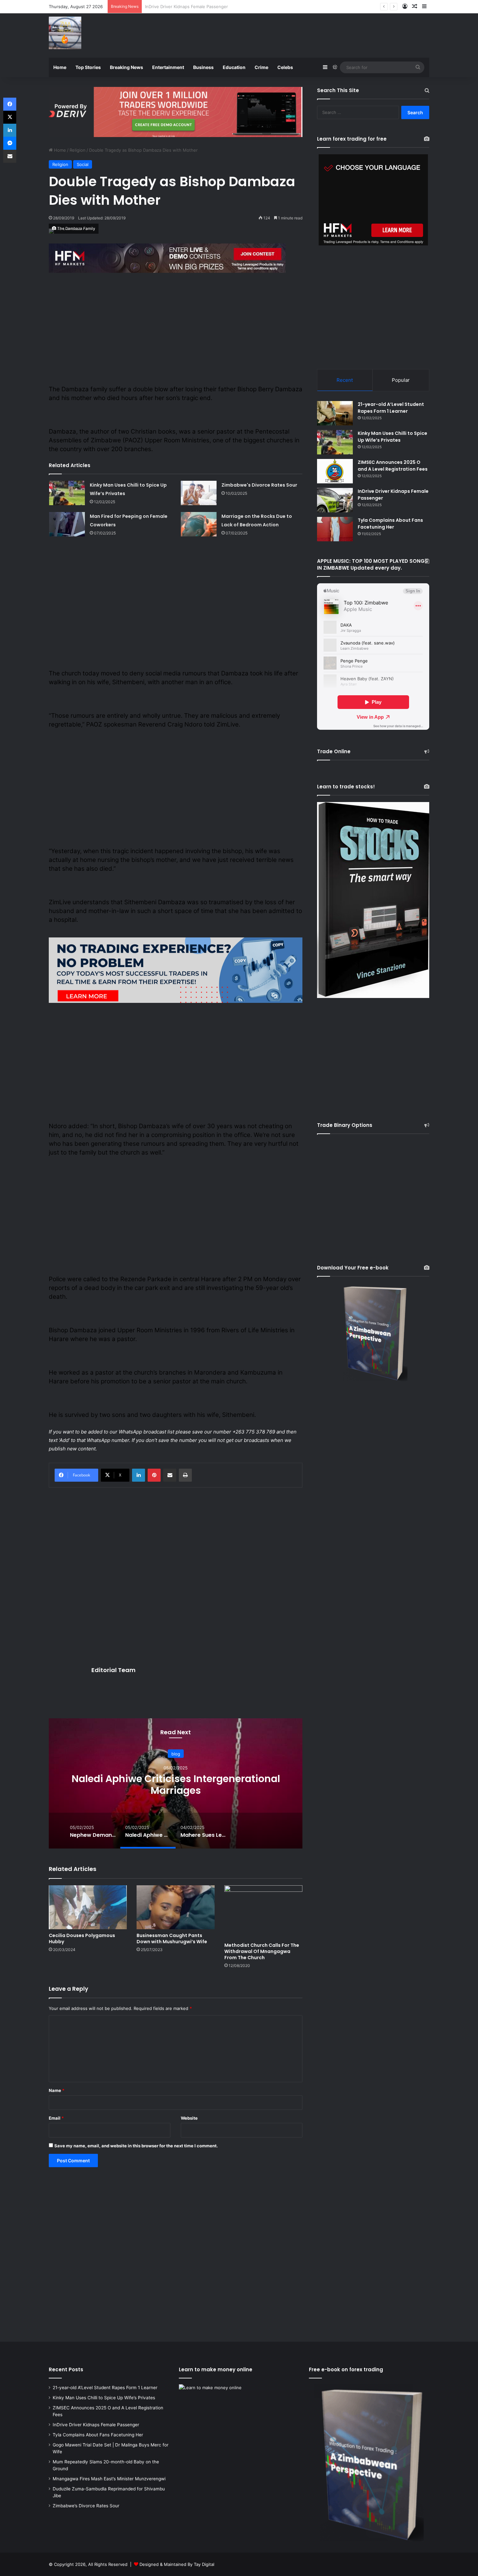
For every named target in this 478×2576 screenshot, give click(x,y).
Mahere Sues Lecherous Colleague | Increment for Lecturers (171, 1784)
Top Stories (88, 67)
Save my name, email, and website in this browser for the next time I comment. (136, 2146)
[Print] (185, 1475)
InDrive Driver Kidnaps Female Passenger (96, 2425)
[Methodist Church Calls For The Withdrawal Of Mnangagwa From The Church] (263, 1912)
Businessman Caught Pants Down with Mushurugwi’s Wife (172, 1939)
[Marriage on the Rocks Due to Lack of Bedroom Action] (199, 524)
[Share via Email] (170, 1475)
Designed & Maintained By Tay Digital (177, 2564)
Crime (261, 67)
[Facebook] (10, 104)
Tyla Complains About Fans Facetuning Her (189, 7)
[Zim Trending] (65, 33)
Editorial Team (113, 1670)
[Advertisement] (304, 35)
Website (189, 2118)
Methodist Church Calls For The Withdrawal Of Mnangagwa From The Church (262, 1951)
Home (60, 67)
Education (234, 67)
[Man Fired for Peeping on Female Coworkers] (67, 524)
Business (203, 67)
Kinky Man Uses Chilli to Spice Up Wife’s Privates (392, 437)
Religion (78, 150)
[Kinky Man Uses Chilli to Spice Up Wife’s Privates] (67, 493)
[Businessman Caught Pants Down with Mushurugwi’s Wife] (176, 1907)
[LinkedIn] (139, 1475)
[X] (10, 117)
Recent (345, 380)
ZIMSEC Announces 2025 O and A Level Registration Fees (393, 466)
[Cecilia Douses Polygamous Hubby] (88, 1907)
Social (83, 164)
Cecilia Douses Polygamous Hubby (82, 1939)
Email (56, 2118)
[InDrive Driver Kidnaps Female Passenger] (335, 500)
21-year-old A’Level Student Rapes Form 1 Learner (391, 408)
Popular (401, 380)
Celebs (285, 67)
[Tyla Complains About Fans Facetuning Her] (335, 529)
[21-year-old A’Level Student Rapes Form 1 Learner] (335, 413)
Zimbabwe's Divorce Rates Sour (259, 485)
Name (57, 2090)
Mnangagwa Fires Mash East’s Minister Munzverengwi (109, 2479)
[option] (171, 1783)
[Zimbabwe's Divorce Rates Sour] (199, 493)
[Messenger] (10, 143)
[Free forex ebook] (176, 111)
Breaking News (126, 67)
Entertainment (168, 67)
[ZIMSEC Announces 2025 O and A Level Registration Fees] (335, 471)
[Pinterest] (154, 1475)
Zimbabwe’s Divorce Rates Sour (86, 2506)
